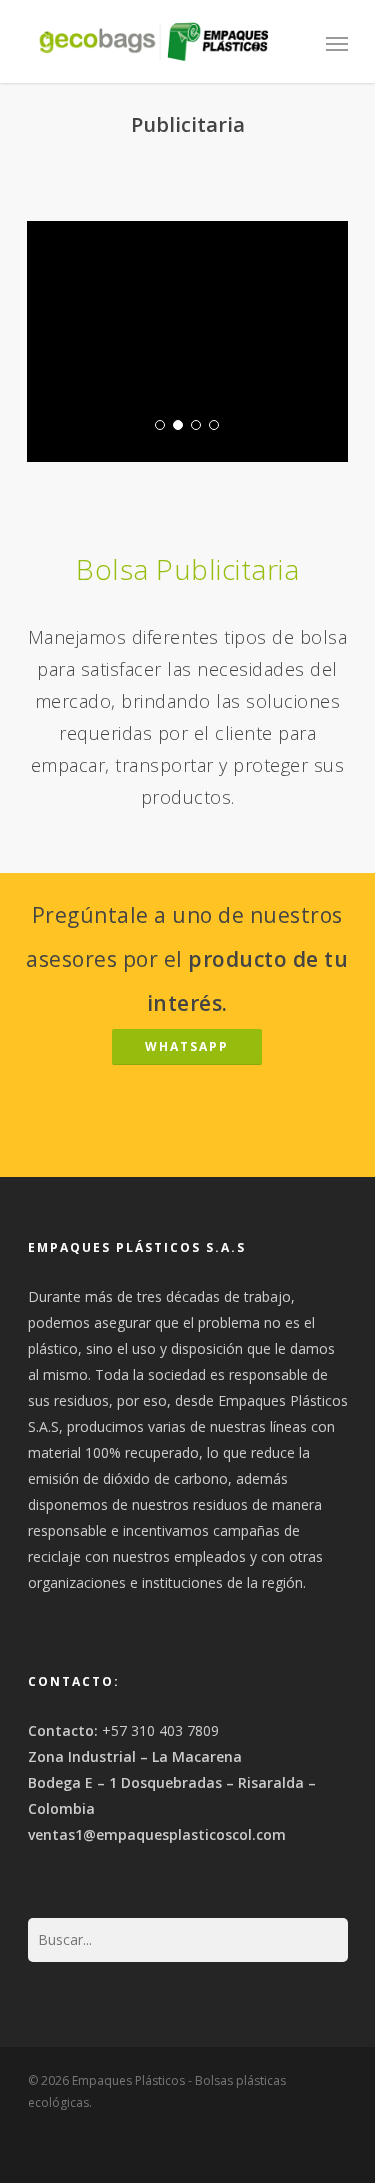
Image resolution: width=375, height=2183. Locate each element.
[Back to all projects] (186, 179)
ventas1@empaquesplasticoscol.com (157, 1834)
